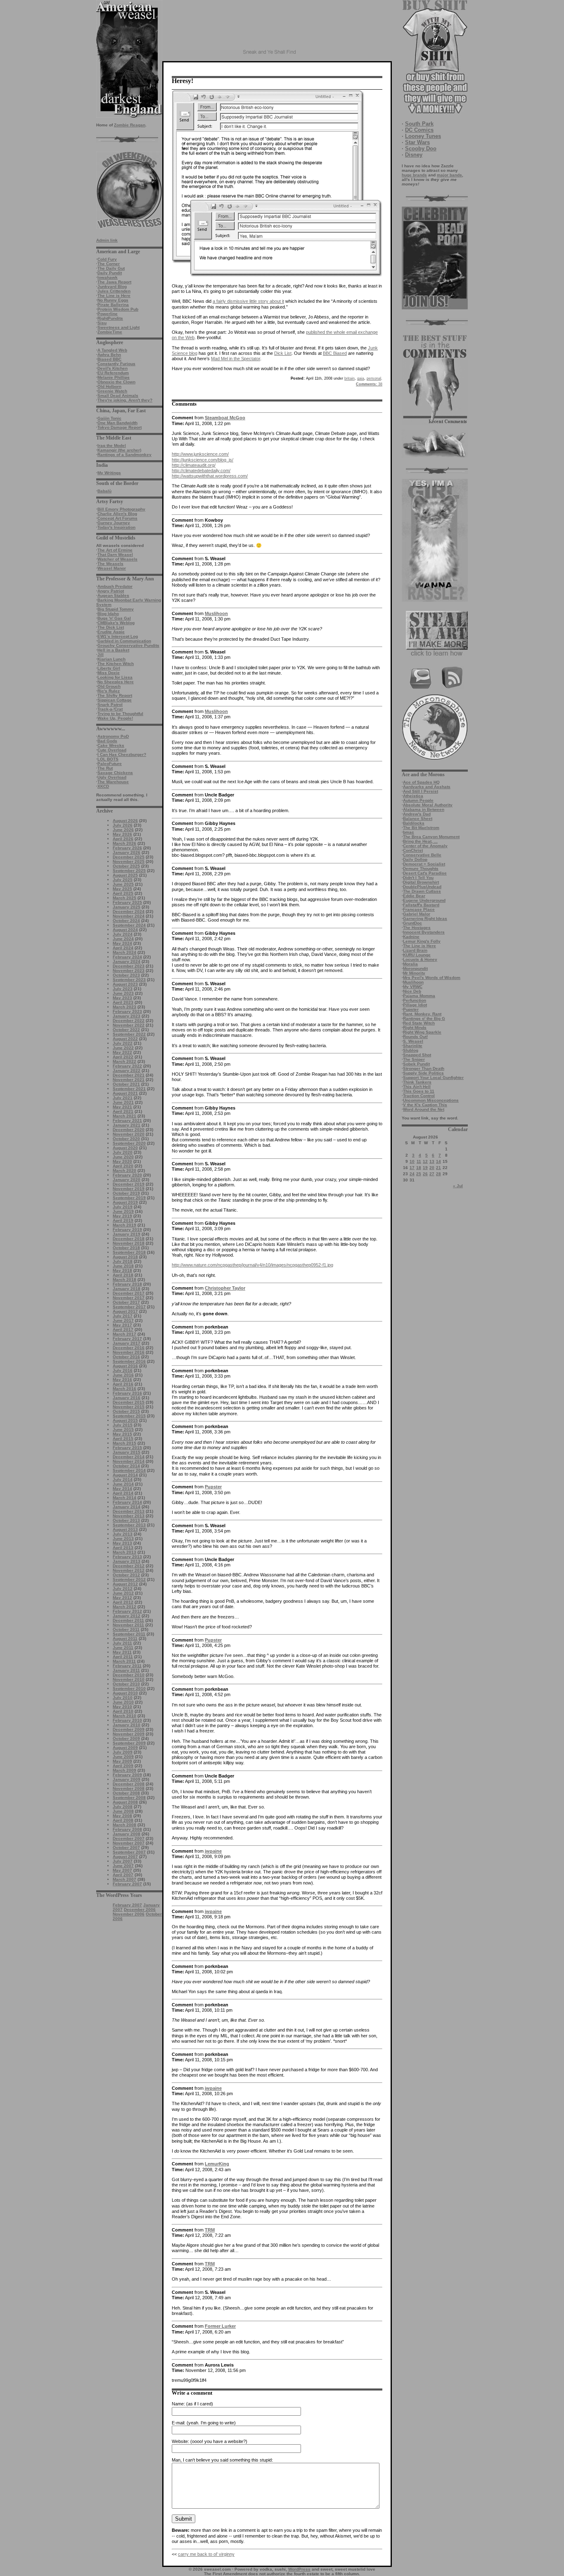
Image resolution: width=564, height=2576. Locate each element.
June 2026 (123, 830)
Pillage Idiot (415, 1005)
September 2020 (129, 1143)
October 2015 (126, 1411)
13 (432, 1161)
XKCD (103, 786)
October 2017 (126, 1302)
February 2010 (127, 1720)
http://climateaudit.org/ (194, 465)
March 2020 (124, 1170)
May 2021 (122, 1107)
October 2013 (126, 1520)
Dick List (283, 353)
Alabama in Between (424, 809)
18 (419, 1168)
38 (369, 384)
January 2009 (127, 1779)
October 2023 (126, 975)
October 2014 (126, 1466)
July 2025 (123, 880)
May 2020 (122, 1161)
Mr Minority (414, 973)
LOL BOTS (108, 759)
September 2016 (129, 1361)
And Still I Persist (421, 791)
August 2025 (125, 875)
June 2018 (123, 1266)
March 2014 (124, 1498)
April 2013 (123, 1548)
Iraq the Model (112, 446)
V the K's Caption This (425, 1105)
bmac (409, 832)
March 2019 (124, 1225)
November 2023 (129, 971)
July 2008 (123, 1807)
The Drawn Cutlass (422, 891)
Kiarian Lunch (111, 659)
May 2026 (122, 834)
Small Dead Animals (118, 396)
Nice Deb (412, 991)
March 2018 (124, 1280)
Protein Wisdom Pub (118, 309)
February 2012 (127, 1611)
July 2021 (123, 1098)
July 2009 (123, 1752)
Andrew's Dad (417, 814)
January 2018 (127, 1289)
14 (438, 1161)
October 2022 (126, 1030)
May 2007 (122, 1870)
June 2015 (123, 1429)
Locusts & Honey (420, 959)
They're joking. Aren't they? (125, 400)
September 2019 (129, 1198)
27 (432, 1174)
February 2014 (127, 1502)
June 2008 (123, 1811)
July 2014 (123, 1479)
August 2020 (125, 1148)
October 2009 (126, 1738)
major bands (449, 175)
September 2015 (129, 1416)
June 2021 (123, 1102)
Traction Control (419, 1096)
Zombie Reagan (130, 125)
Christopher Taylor (225, 1288)
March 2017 (124, 1334)
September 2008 (129, 1798)
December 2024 (129, 911)
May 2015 (122, 1434)
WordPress (299, 2569)
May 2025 (122, 889)
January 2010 (127, 1725)
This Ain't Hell (417, 1087)
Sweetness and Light (118, 327)
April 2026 (123, 839)
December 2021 (129, 1075)
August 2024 (125, 930)
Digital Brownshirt (421, 882)
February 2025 (127, 902)
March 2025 (124, 898)
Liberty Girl (109, 668)
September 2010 (129, 1688)
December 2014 (129, 1457)
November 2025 (129, 861)
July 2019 (123, 1207)
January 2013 (127, 1561)
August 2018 (125, 1257)
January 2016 (127, 1398)
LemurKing (217, 2164)
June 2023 (123, 993)
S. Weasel (413, 1041)
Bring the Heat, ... (420, 841)
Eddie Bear (414, 896)
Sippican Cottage (115, 700)
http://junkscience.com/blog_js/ (203, 460)
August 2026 (125, 821)
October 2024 (126, 921)
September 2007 (129, 1852)
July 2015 (123, 1425)
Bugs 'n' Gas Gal (114, 618)
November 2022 (129, 1025)
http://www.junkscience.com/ (200, 454)
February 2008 (127, 1829)
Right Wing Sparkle (422, 1032)
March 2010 (124, 1716)
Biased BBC (109, 359)
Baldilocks (414, 823)
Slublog (411, 1050)
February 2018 (127, 1284)
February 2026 (127, 848)
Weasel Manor (112, 568)
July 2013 (123, 1534)
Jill (101, 655)
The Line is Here (114, 296)
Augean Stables (113, 595)
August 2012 (125, 1584)
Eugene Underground (424, 900)
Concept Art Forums (117, 518)
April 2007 (123, 1875)
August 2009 (125, 1748)
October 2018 (126, 1248)
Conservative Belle (422, 855)
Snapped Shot (417, 1055)
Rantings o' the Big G (424, 1018)
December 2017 (129, 1293)
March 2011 (124, 1661)
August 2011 (125, 1639)
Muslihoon (413, 982)
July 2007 (123, 1861)
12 (425, 1161)
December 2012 (129, 1566)
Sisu (102, 323)
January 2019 (127, 1234)
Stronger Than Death (424, 1068)
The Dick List (111, 627)
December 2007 (129, 1838)
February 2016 (127, 1393)
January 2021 (127, 1125)
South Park (419, 124)
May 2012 (122, 1598)
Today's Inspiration (116, 527)
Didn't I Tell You (418, 878)
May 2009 (122, 1761)
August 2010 (125, 1693)
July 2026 (123, 825)
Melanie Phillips (114, 377)
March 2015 (124, 1443)
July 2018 (123, 1261)
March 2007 (124, 1879)
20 (432, 1168)
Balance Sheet (418, 819)
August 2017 (125, 1311)
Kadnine (411, 937)
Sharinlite (413, 1046)
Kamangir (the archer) (119, 450)
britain (350, 378)
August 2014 (125, 1475)
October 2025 (126, 866)
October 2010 (126, 1684)
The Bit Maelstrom (421, 828)
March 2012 (124, 1607)
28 (438, 1174)
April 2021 (123, 1111)
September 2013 (129, 1525)
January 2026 (127, 852)
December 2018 (129, 1239)
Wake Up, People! (115, 718)
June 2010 (123, 1702)
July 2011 (122, 1643)
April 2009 (123, 1766)
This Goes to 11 (419, 1091)
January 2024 (127, 961)
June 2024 (123, 939)
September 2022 (129, 1034)
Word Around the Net (424, 1109)
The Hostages (417, 928)
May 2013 (122, 1543)
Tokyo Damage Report (120, 427)
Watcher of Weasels (117, 559)
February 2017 (127, 1339)
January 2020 (127, 1180)
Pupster (411, 1009)
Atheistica (413, 796)
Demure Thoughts (421, 869)
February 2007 (127, 1884)
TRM (210, 2230)
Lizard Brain (415, 950)
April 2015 (123, 1439)
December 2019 (129, 1184)
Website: (180, 2441)
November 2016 (129, 1352)
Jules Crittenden (114, 291)
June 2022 (123, 1048)
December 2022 (129, 1021)
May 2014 (122, 1489)
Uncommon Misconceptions (431, 1100)
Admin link (107, 240)
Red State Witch (419, 1023)
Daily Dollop (415, 859)
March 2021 (124, 1116)
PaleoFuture (110, 764)
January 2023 (127, 1016)
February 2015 (127, 1448)
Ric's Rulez (109, 691)
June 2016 (123, 1375)
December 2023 (129, 966)
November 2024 (129, 916)
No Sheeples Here (116, 682)
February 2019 (127, 1230)
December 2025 (129, 857)
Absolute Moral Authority (428, 805)
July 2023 (123, 989)
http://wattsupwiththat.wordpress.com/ (210, 476)
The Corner (109, 264)
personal (374, 378)
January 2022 (127, 1071)
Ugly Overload (112, 777)
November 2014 (129, 1461)
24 (412, 1174)
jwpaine (213, 1851)
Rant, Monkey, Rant (422, 1014)
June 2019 (123, 1211)
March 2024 (124, 952)
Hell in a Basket (113, 650)
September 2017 (129, 1307)
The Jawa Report (114, 282)
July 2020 (123, 1152)
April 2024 (123, 948)
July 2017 (123, 1316)
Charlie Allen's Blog (117, 514)
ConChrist (413, 850)
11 (419, 1161)
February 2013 (127, 1557)
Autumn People (418, 800)
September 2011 (129, 1634)
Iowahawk (108, 277)
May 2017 (122, 1325)
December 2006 (140, 1909)
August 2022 (125, 1039)
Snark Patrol (110, 705)
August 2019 (125, 1202)
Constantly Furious (116, 364)
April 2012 (123, 1602)
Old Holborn (109, 386)
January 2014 (127, 1507)
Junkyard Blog (112, 286)
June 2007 (123, 1866)
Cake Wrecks (111, 745)
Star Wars (417, 142)
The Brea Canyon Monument (431, 837)
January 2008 (127, 1834)
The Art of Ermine (115, 550)
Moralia (410, 964)
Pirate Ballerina (113, 305)
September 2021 (129, 1089)
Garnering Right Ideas (425, 918)
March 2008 (124, 1825)
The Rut (105, 768)
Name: (178, 2404)
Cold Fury (107, 259)
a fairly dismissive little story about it (248, 301)
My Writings (109, 473)
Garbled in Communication (124, 641)
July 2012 (123, 1589)
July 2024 (123, 934)
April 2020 (123, 1166)
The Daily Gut (111, 268)
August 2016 (125, 1366)
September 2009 (129, 1743)
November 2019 (129, 1189)
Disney (414, 155)
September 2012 (129, 1579)
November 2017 (129, 1298)
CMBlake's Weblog (116, 623)
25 (419, 1174)
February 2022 (127, 1066)
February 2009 (127, 1775)
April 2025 (123, 893)
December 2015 (129, 1402)
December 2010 (129, 1675)
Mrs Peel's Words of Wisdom (432, 978)
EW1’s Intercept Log (118, 636)
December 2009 (129, 1729)
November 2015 (129, 1407)
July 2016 (123, 1370)
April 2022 (123, 1057)
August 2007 (125, 1857)
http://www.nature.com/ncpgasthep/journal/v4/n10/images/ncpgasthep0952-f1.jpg (252, 1265)
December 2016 (129, 1348)
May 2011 (122, 1652)
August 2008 (125, 1802)
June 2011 (123, 1648)
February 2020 (127, 1175)
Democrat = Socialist (424, 864)
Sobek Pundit (416, 1064)
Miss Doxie (109, 673)
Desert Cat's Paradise (425, 873)
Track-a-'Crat (110, 709)
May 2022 (122, 1052)
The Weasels (110, 564)
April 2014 (123, 1493)
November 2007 (129, 1843)
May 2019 (122, 1216)
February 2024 (127, 957)
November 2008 (129, 1788)
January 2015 (127, 1452)
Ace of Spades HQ (421, 782)
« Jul (458, 1186)
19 (425, 1168)
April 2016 (123, 1384)
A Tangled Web (112, 350)
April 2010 (123, 1711)
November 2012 (129, 1570)
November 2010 (129, 1679)
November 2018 (129, 1243)
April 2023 (123, 1002)
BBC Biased (335, 353)
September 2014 (129, 1470)
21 (438, 1168)
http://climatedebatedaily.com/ (201, 471)
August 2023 (125, 984)
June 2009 (123, 1757)
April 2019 (123, 1220)
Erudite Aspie (111, 632)
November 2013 (129, 1516)
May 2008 (122, 1816)
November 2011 (128, 1625)
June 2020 (123, 1157)
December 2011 (128, 1620)
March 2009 (124, 1770)
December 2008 (129, 1784)
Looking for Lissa (115, 677)
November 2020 (129, 1134)
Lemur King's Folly (422, 941)
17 (412, 1168)
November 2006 (129, 1914)
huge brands (414, 175)
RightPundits (110, 318)
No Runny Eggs (113, 300)
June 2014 (123, 1484)
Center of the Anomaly (425, 846)
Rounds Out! (415, 1037)
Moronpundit (415, 968)
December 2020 (129, 1130)
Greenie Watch (112, 391)
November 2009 (129, 1734)
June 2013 (123, 1539)
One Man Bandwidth (117, 423)
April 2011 (123, 1657)
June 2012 (123, 1593)
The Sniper (414, 1059)
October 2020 (126, 1139)
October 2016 (126, 1357)
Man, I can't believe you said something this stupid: (222, 2460)
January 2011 (126, 1670)
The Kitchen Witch (116, 664)
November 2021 (129, 1080)
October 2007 (126, 1848)
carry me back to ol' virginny (206, 2554)
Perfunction (415, 1000)
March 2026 (124, 843)
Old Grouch (109, 686)
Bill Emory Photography (121, 509)
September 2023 (129, 980)
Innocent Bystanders (424, 932)
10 (412, 1161)
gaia (361, 378)
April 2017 (123, 1330)
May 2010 (122, 1707)
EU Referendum (113, 373)
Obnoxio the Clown (116, 382)
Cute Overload (112, 750)
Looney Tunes (423, 136)
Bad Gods (107, 741)
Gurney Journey (114, 523)
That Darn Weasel (115, 555)
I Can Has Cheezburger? (122, 755)
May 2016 (122, 1379)
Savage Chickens (115, 773)
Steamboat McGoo (225, 418)
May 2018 (122, 1270)
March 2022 (124, 1061)
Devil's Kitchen (113, 368)
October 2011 (126, 1629)
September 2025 (129, 871)
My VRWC (413, 987)
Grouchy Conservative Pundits (128, 645)
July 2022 (123, 1043)
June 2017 (123, 1320)
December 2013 (129, 1511)
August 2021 (125, 1093)
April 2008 (123, 1820)
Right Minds (415, 1028)
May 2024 (122, 943)
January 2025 (127, 907)
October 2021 (126, 1084)
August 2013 (125, 1529)
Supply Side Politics (423, 1073)
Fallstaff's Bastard (421, 905)
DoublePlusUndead (422, 887)
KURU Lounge (417, 955)
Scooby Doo (421, 149)
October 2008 (126, 1793)
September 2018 (129, 1252)
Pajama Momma (419, 996)
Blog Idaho (108, 614)
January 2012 (127, 1616)
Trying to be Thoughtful (120, 714)
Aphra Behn (109, 355)
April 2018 (123, 1275)
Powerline (108, 314)
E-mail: (179, 2423)
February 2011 (127, 1666)
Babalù (104, 491)
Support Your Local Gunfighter (433, 1078)
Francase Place (419, 909)
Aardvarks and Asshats (427, 787)
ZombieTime (110, 332)
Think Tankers (417, 1082)
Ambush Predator (115, 586)
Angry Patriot (111, 591)
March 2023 (124, 1007)
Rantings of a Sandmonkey (124, 455)
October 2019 (126, 1193)
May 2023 (122, 998)
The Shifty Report (115, 695)
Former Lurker (220, 2326)
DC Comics (419, 130)
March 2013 (124, 1552)
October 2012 (126, 1575)
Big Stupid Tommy (116, 609)
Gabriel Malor (417, 914)
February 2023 (127, 1011)
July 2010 (123, 1698)
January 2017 (127, 1343)
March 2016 (124, 1389)
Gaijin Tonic (109, 418)
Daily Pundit (110, 273)
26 (425, 1174)
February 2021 (127, 1120)
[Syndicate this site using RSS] (452, 688)
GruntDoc (412, 923)
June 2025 (123, 884)
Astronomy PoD (113, 736)
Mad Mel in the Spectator (236, 359)
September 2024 (129, 925)
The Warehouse (113, 782)
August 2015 (125, 1420)
